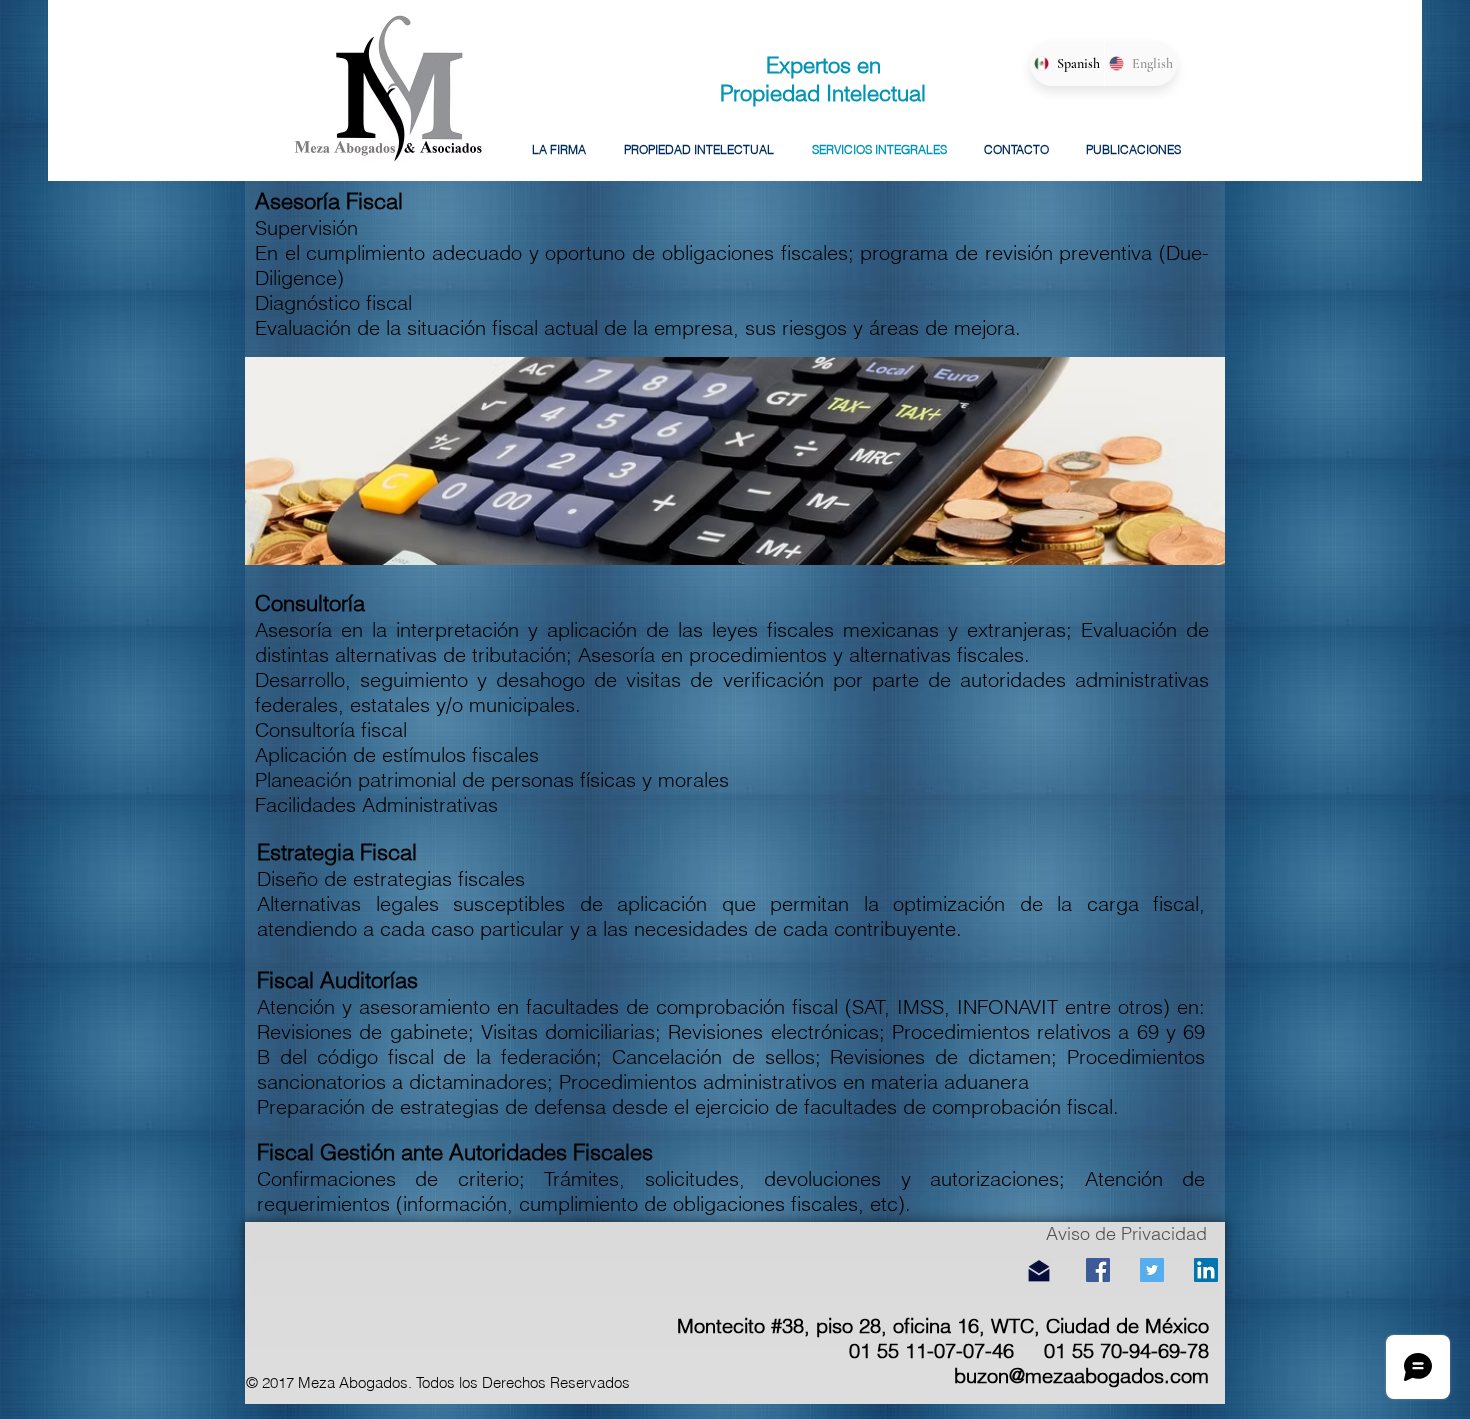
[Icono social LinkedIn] (1206, 1270)
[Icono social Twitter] (1152, 1270)
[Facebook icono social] (1098, 1270)
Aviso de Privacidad (1126, 1233)
